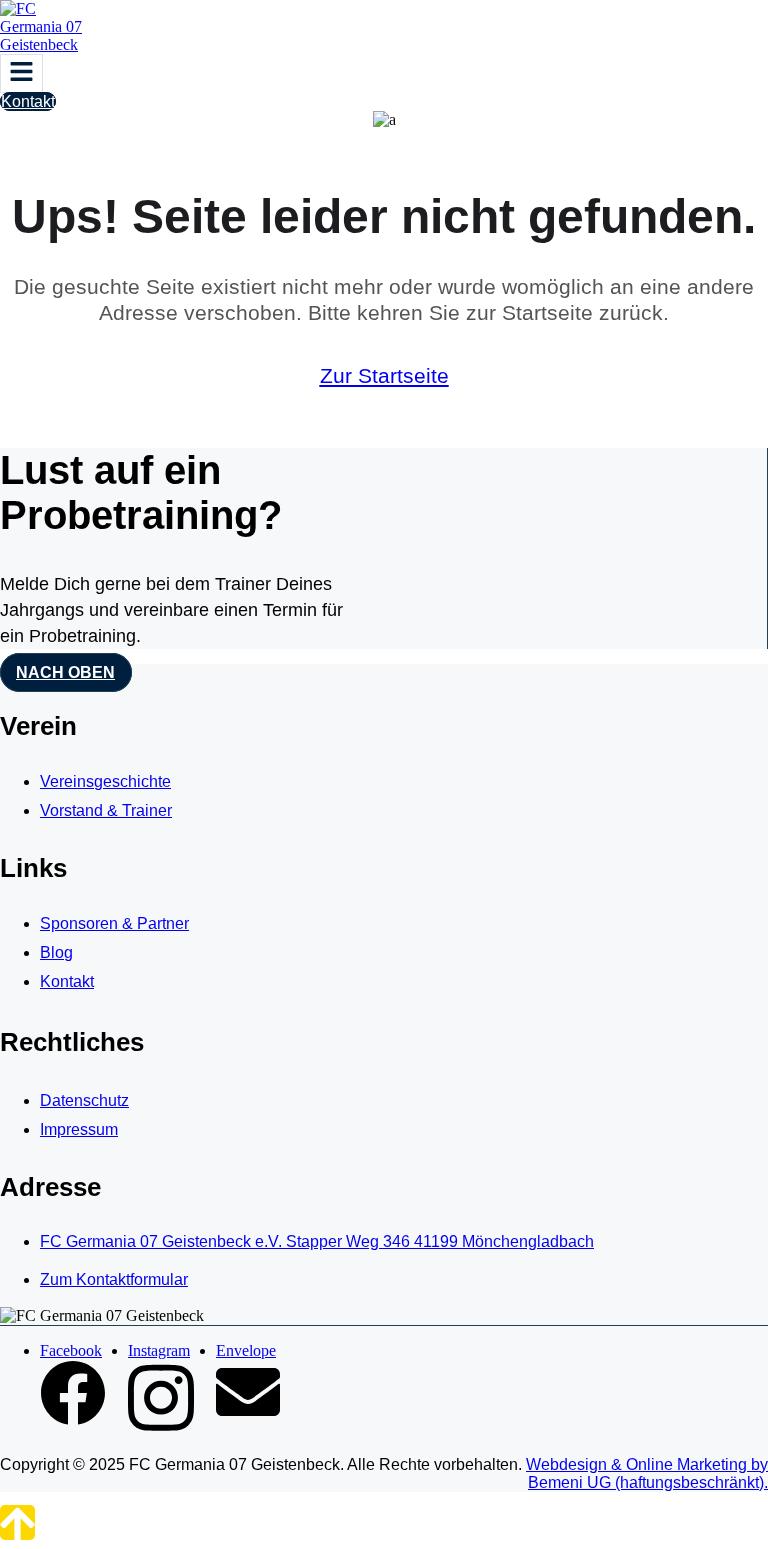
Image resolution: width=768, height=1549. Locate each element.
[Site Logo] (50, 44)
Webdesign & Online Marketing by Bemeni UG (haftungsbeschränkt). (647, 1473)
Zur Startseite (384, 375)
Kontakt (28, 101)
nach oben (65, 672)
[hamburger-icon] (21, 73)
